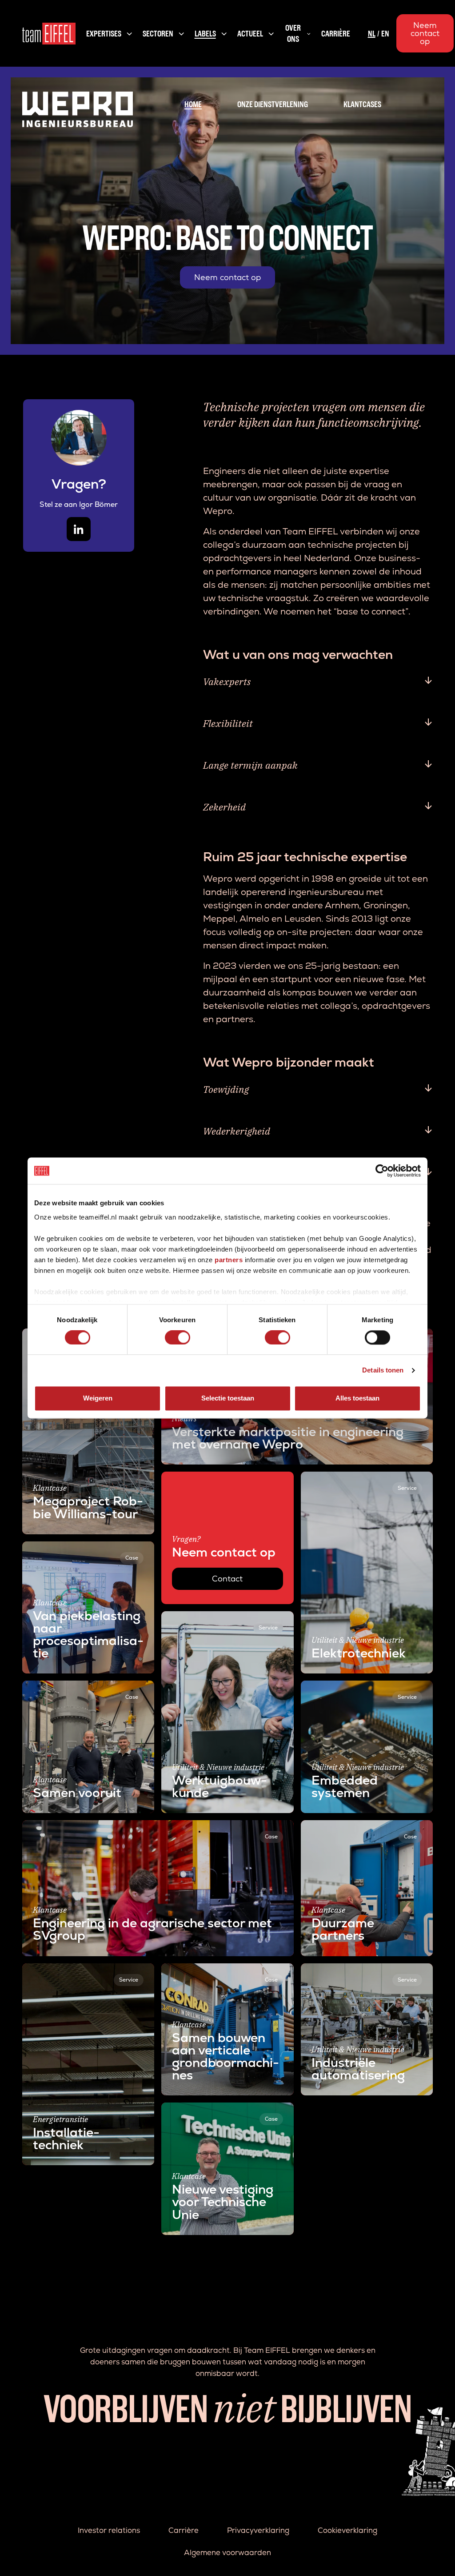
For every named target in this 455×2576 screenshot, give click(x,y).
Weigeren (98, 1398)
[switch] (178, 1337)
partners (229, 1260)
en (385, 34)
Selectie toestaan (228, 1398)
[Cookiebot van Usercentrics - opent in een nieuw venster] (382, 1171)
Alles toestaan (357, 1398)
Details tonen (383, 1370)
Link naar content (54, 1334)
